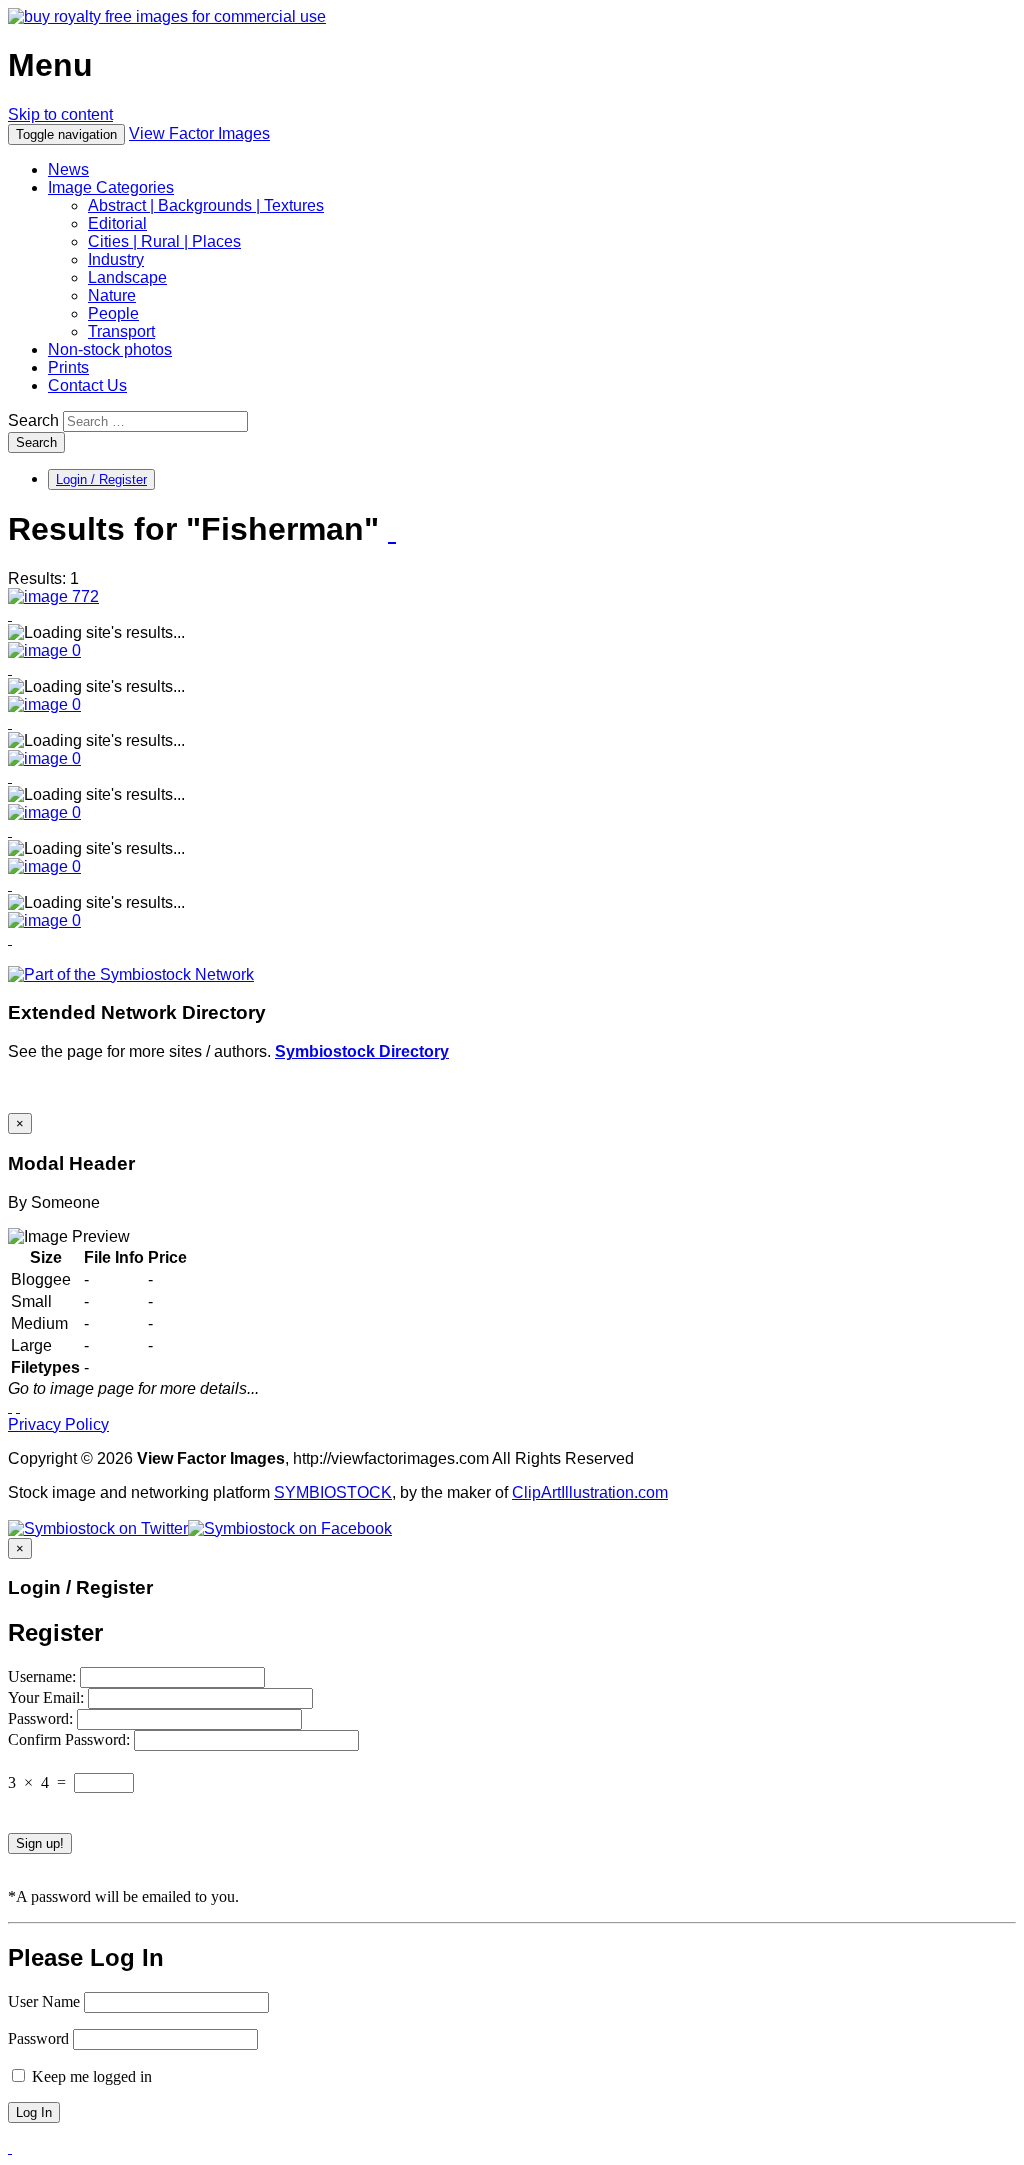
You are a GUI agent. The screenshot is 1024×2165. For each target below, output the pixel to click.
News (68, 169)
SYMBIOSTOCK (333, 1492)
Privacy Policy (58, 1424)
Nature (112, 295)
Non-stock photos (110, 349)
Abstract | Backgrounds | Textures (206, 205)
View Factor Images (199, 133)
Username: (44, 1676)
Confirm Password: (71, 1739)
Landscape (127, 277)
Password (38, 2038)
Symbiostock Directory (362, 1051)
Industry (116, 259)
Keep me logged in (90, 2076)
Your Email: (48, 1697)
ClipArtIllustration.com (590, 1492)
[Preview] (10, 614)
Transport (121, 331)
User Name (44, 2001)
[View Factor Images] (167, 16)
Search (33, 420)
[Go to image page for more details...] (10, 1406)
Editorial (117, 223)
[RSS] (392, 531)
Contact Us (87, 385)
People (113, 313)
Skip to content (60, 114)
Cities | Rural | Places (164, 241)
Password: (42, 1718)
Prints (68, 367)
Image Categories (111, 187)
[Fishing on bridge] (53, 596)
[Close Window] (18, 1406)
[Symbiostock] (44, 650)
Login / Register (101, 479)
